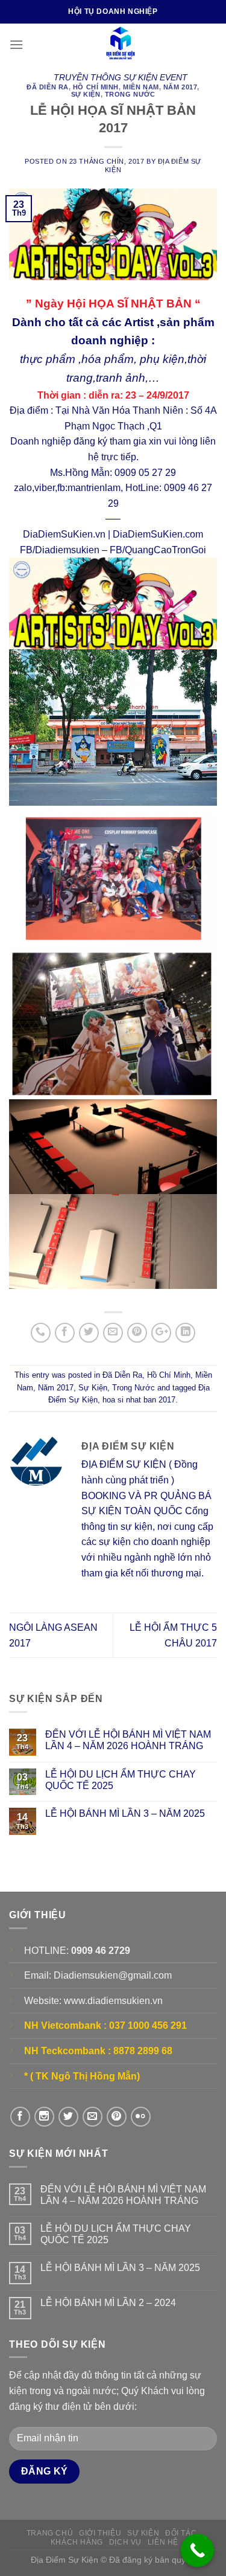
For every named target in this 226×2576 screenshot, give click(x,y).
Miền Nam (141, 87)
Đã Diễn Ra (48, 87)
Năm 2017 (180, 87)
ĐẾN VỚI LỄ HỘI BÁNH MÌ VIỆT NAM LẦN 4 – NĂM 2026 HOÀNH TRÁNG (128, 1740)
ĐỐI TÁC (181, 2533)
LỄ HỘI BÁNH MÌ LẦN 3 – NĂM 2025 (125, 1813)
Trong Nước (130, 94)
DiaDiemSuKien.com (158, 534)
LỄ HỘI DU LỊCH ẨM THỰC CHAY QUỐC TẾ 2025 (121, 1780)
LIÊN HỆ (163, 2542)
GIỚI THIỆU (100, 2533)
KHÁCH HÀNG (77, 2542)
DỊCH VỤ (125, 2542)
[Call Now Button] (197, 2550)
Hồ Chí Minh (96, 87)
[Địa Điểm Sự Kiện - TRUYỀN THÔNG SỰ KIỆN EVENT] (120, 45)
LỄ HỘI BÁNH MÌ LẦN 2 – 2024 (108, 2303)
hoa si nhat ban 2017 (139, 1400)
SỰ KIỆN (143, 2533)
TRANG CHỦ (50, 2533)
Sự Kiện (86, 94)
